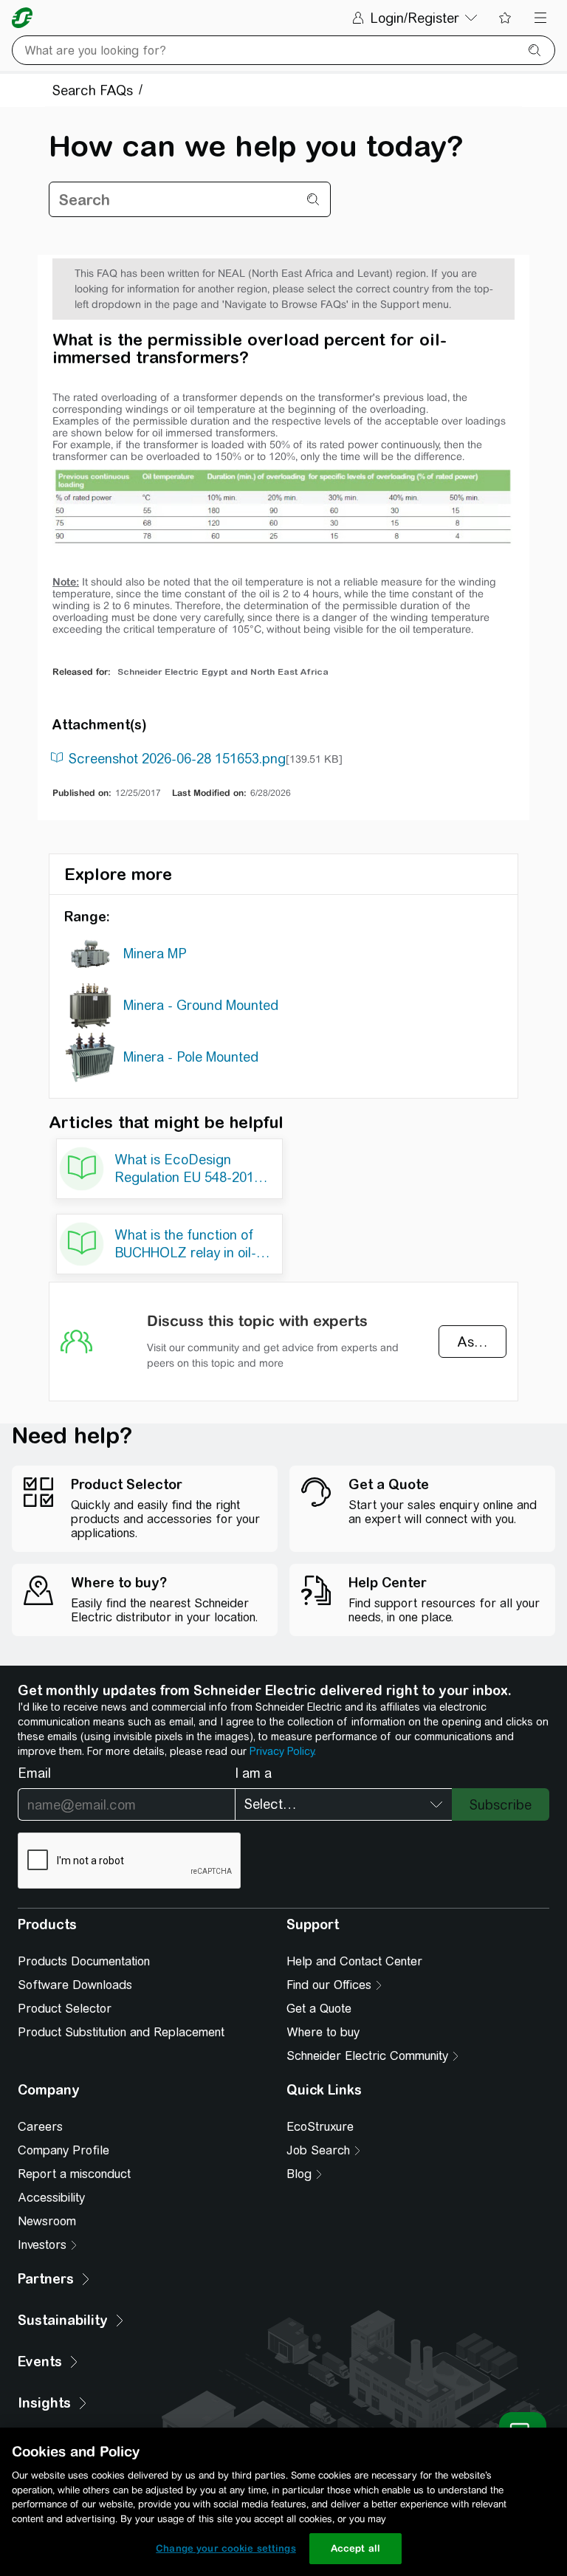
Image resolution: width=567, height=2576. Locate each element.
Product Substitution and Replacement (121, 2032)
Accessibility (51, 2198)
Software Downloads (75, 1985)
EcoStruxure (320, 2127)
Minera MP (155, 954)
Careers (40, 2127)
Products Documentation (84, 1961)
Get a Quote (319, 2009)
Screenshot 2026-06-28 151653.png (177, 759)
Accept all (355, 2548)
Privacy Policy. (283, 1751)
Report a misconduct (74, 2174)
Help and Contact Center (354, 1961)
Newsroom (47, 2221)
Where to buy (323, 2032)
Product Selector (65, 2009)
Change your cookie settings (226, 2548)
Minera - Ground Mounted (201, 1005)
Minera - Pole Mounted (191, 1057)
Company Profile (63, 2150)
